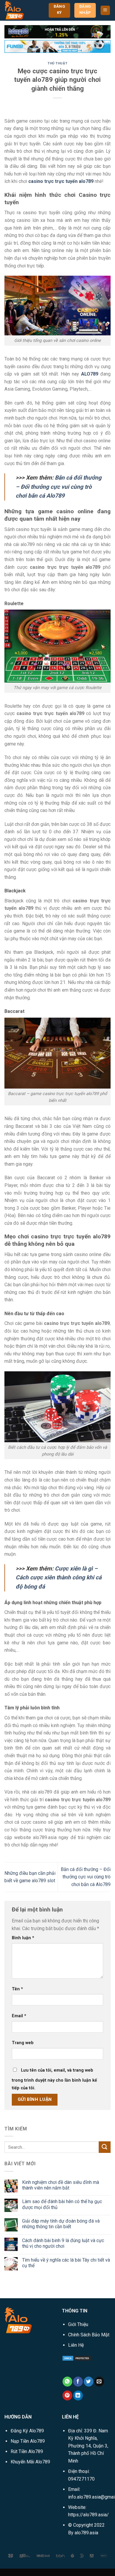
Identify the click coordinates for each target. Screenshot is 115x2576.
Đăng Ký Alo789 (27, 2431)
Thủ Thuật (57, 63)
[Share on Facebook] (78, 2382)
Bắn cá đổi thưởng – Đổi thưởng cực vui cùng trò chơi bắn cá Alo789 (59, 487)
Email (19, 2016)
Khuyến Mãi (30, 2462)
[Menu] (105, 10)
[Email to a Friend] (99, 2382)
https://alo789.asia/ (88, 2515)
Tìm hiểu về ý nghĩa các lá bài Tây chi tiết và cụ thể (66, 2263)
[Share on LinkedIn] (78, 2395)
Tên (17, 1989)
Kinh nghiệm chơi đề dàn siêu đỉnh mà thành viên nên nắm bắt (61, 2185)
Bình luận (23, 1938)
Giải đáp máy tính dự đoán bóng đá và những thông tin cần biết (61, 2224)
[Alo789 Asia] (22, 10)
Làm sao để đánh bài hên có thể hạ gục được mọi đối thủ (62, 2204)
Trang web (23, 2043)
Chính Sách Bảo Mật (89, 2335)
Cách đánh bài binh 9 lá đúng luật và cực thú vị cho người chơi (63, 2243)
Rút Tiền (27, 2451)
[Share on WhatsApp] (67, 2382)
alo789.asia (86, 2533)
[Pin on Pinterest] (67, 2395)
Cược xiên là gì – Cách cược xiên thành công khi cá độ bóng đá (59, 1578)
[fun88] (57, 46)
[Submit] (105, 2147)
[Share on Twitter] (89, 2382)
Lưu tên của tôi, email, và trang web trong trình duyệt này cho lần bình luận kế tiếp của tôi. (54, 2079)
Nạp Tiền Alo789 (28, 2441)
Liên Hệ (76, 2345)
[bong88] (57, 31)
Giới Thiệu (78, 2324)
